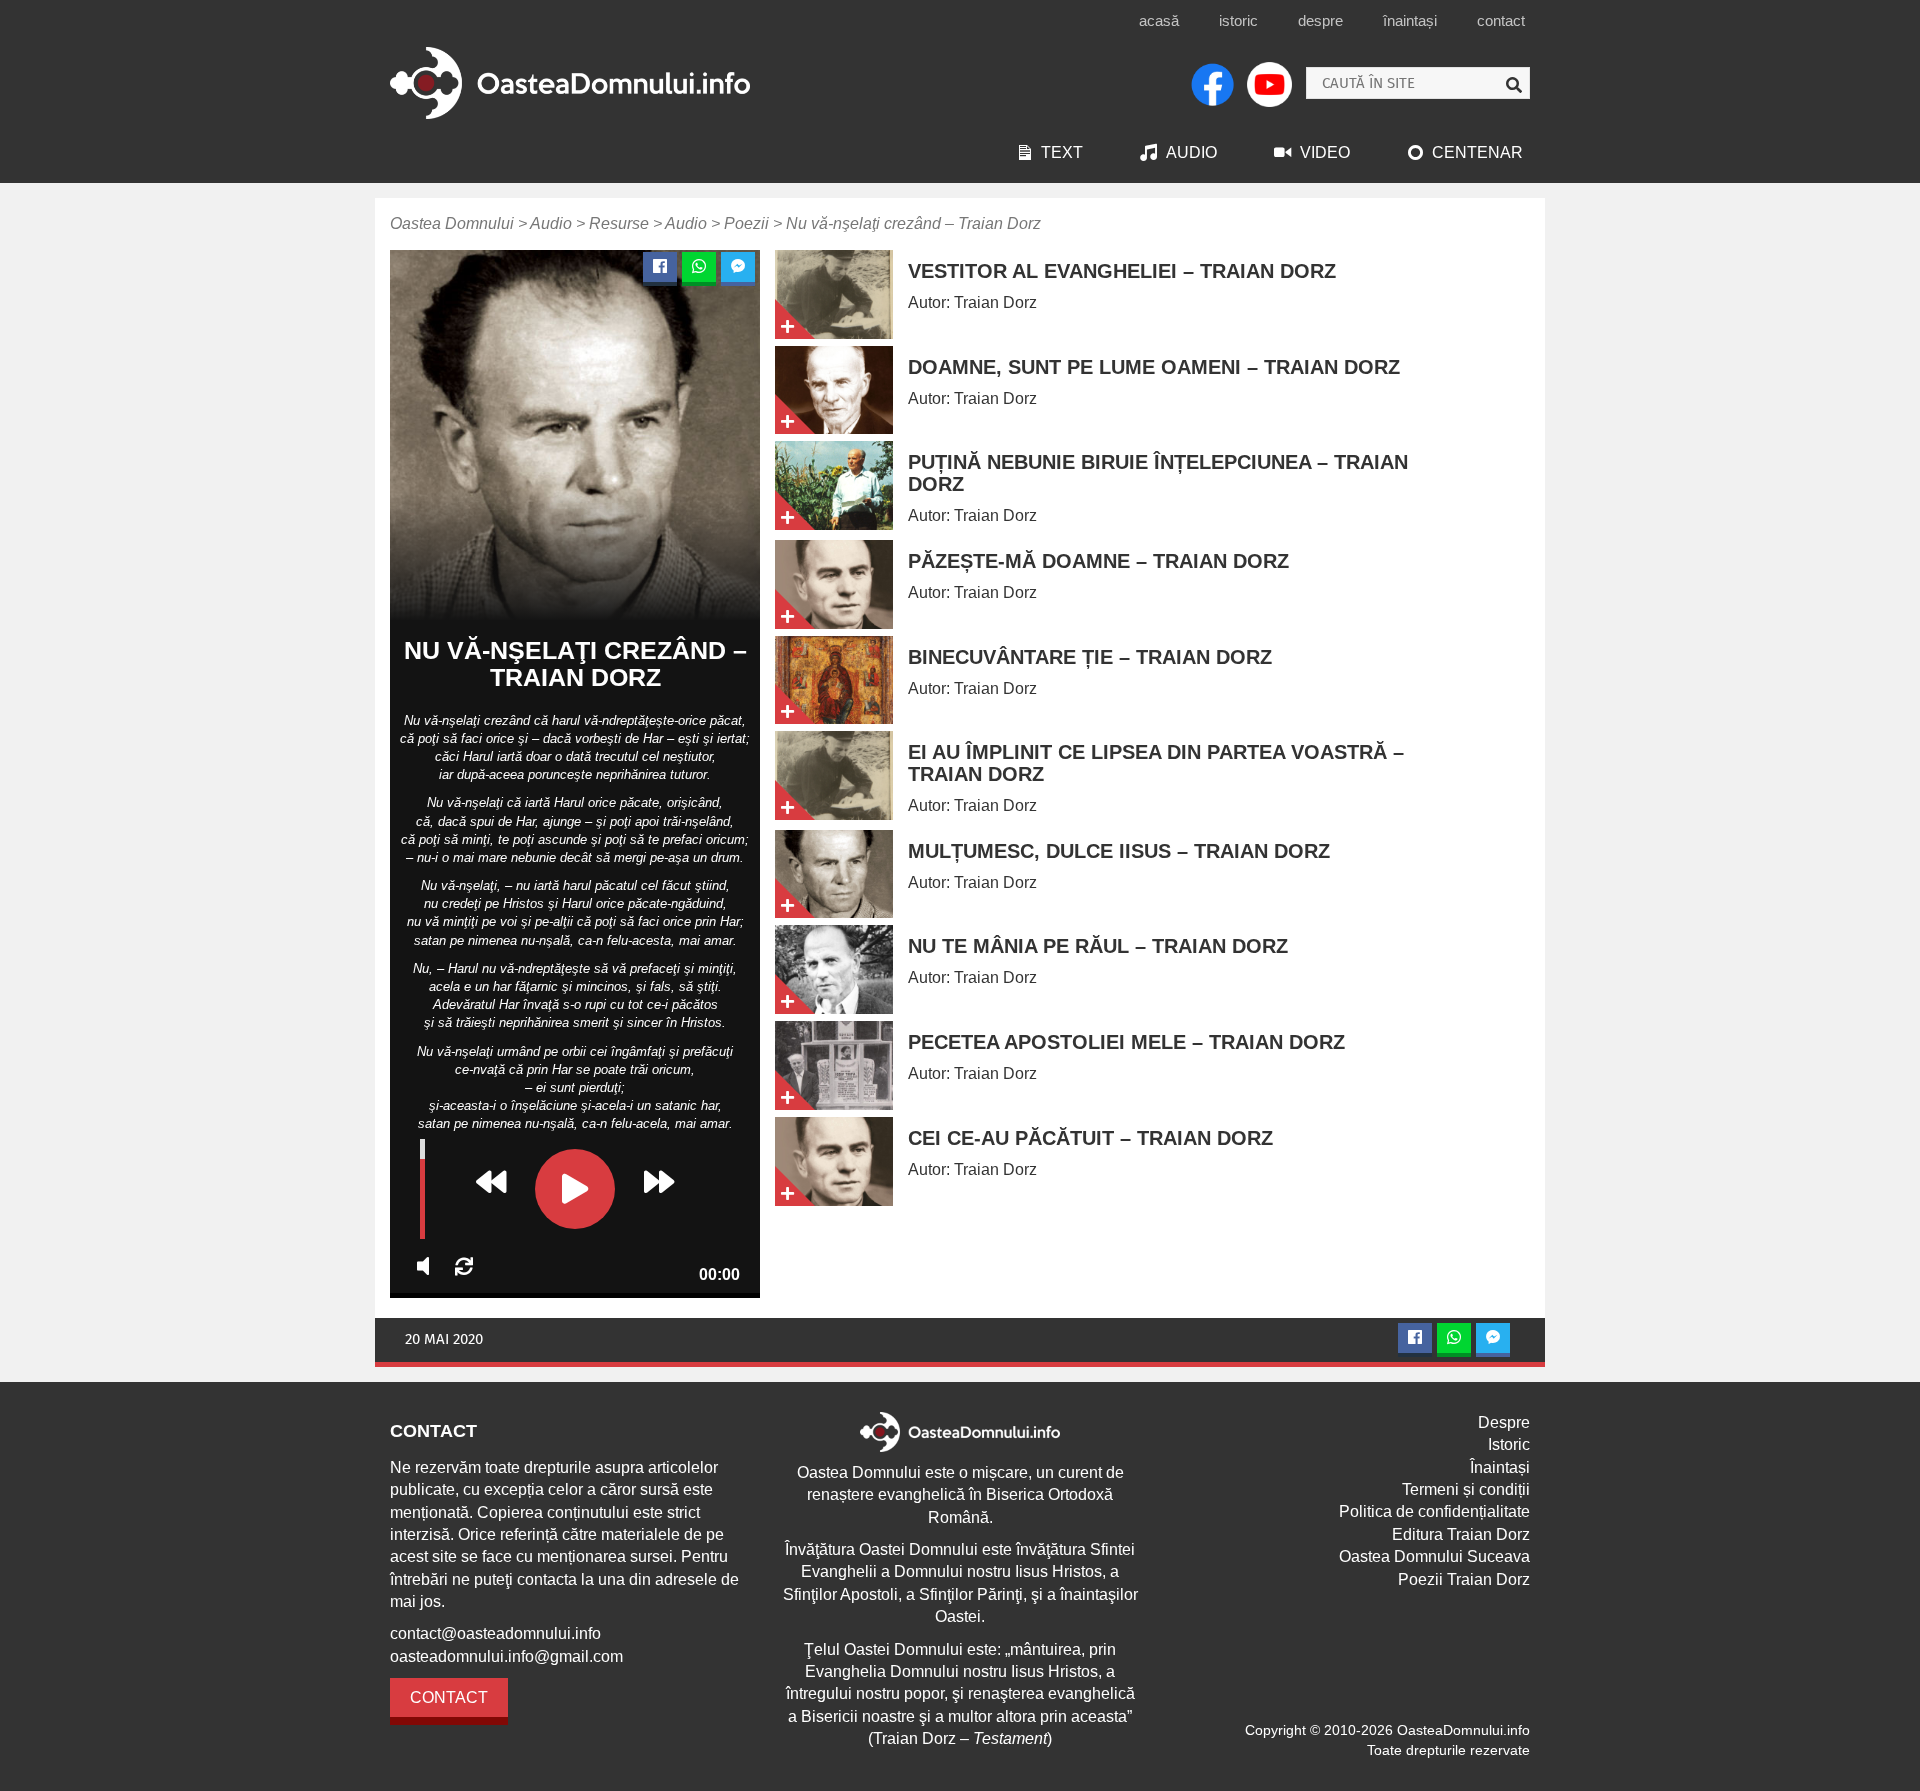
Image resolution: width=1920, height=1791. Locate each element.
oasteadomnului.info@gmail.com (506, 1656)
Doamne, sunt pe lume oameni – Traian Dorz (1154, 367)
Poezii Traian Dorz (1464, 1579)
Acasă (1159, 20)
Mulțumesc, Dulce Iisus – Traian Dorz (1119, 851)
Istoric (1238, 20)
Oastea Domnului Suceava (1434, 1556)
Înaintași (1410, 20)
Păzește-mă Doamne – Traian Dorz (1098, 561)
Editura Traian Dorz (1461, 1534)
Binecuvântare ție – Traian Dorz (1090, 657)
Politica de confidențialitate (1434, 1511)
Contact (1501, 20)
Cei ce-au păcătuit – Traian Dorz (1090, 1138)
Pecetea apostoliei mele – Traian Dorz (1126, 1042)
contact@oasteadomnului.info (495, 1633)
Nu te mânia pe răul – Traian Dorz (1098, 946)
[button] (491, 1182)
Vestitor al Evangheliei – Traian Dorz (1122, 271)
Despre (1320, 20)
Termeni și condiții (1466, 1489)
